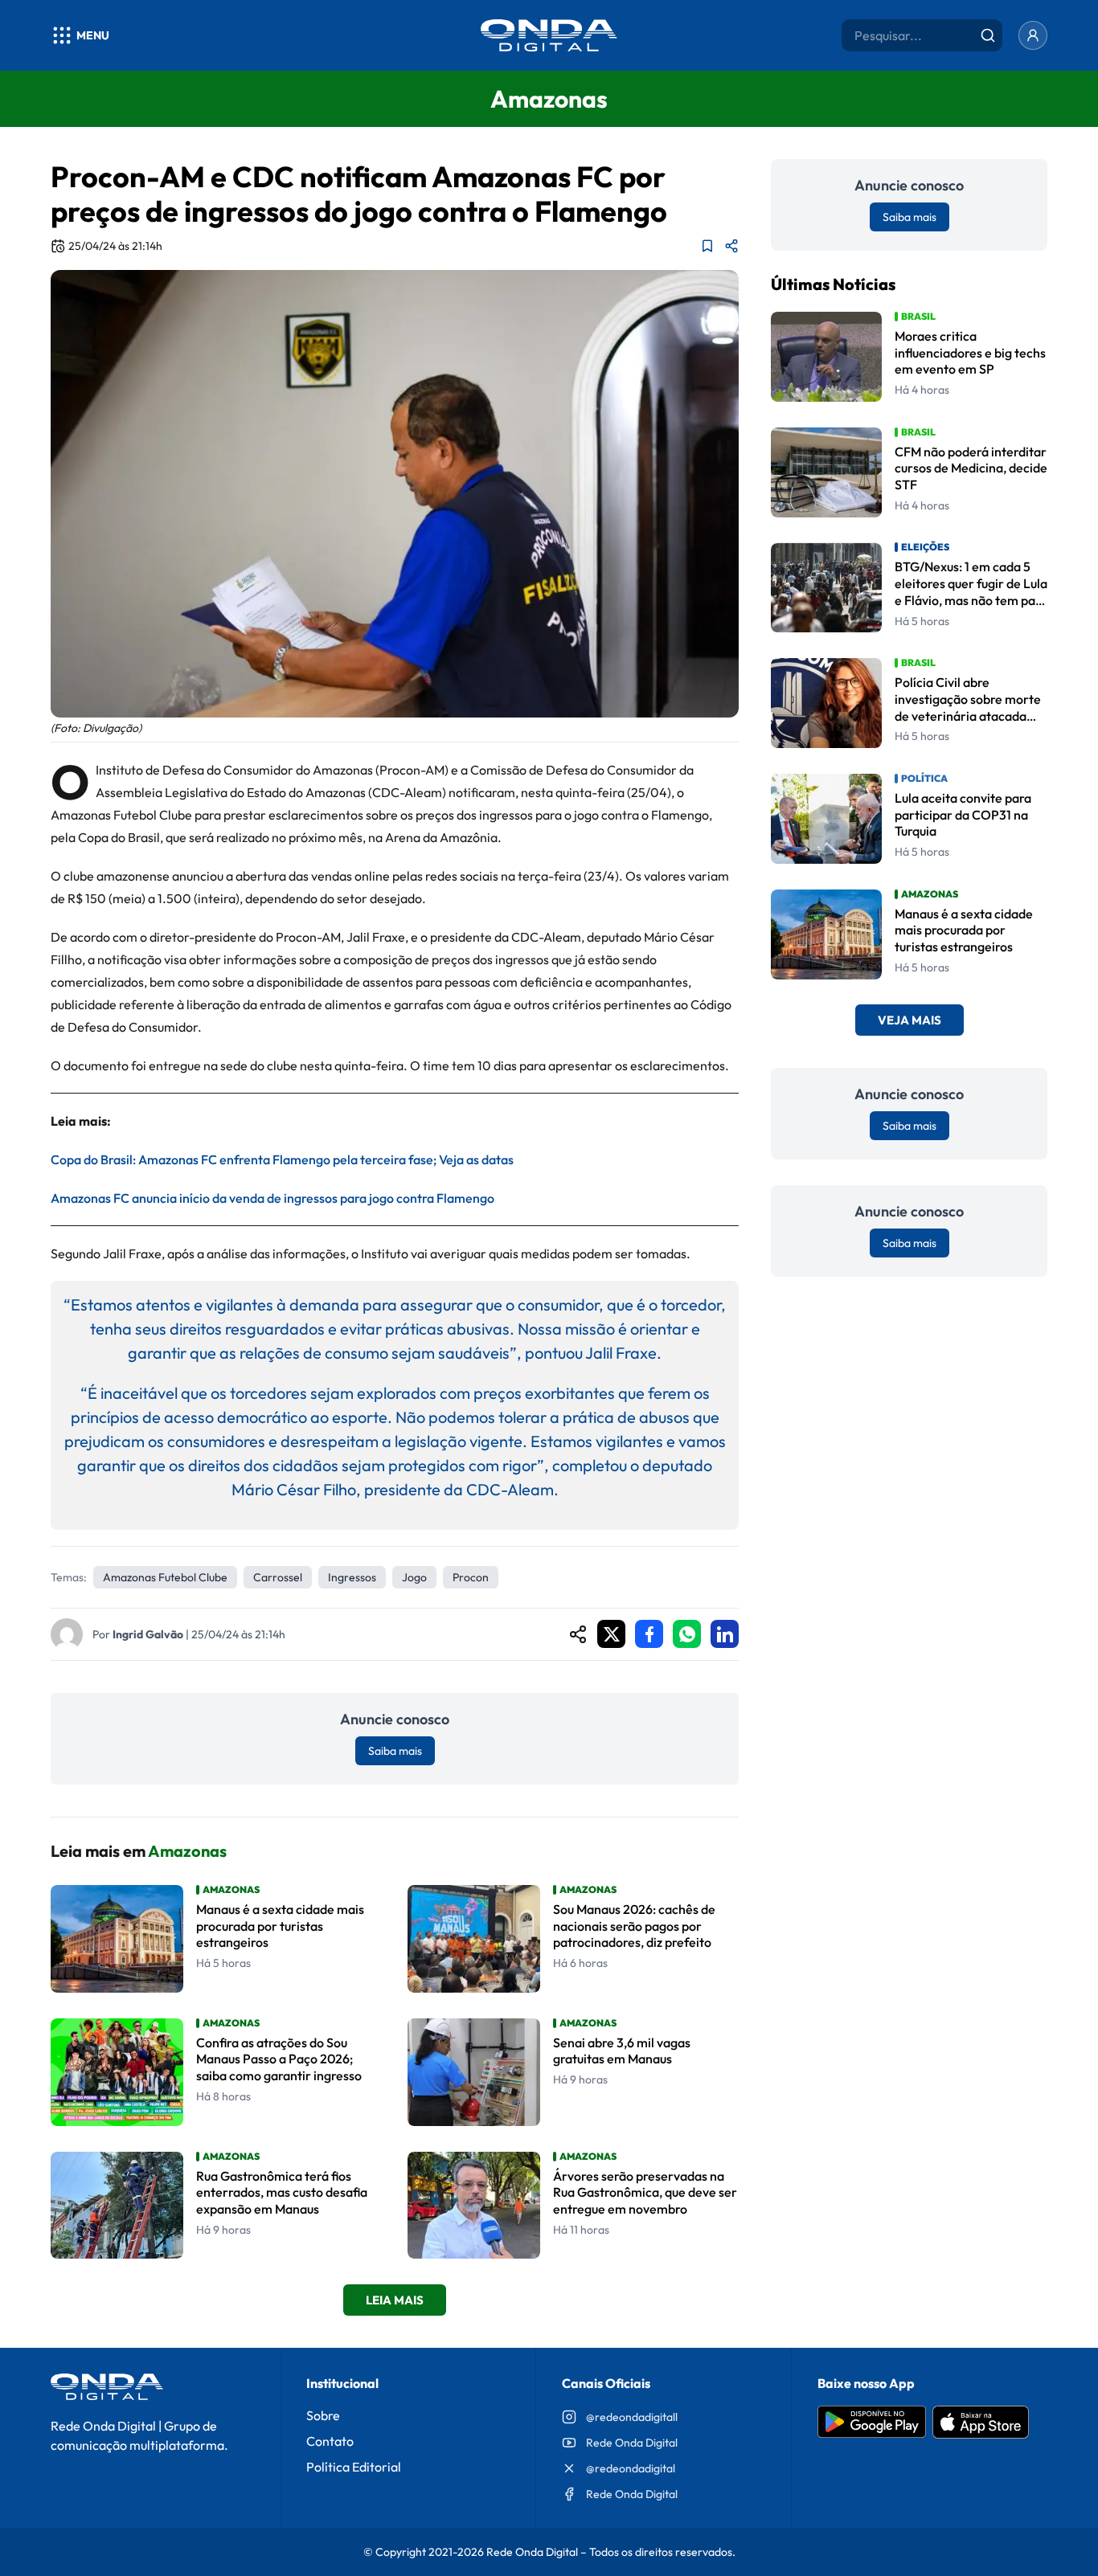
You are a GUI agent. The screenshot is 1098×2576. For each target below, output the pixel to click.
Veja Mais (910, 1021)
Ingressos (352, 1577)
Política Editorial (354, 2467)
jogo (414, 1577)
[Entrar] (1033, 35)
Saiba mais (395, 1751)
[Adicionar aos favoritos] (707, 246)
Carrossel (278, 1577)
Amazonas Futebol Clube (165, 1577)
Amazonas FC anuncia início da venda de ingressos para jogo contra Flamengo (272, 1198)
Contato (330, 2441)
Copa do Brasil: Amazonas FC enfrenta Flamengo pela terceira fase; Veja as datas (282, 1159)
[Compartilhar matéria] (731, 246)
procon (471, 1577)
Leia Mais (395, 2300)
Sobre (323, 2415)
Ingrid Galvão (148, 1634)
